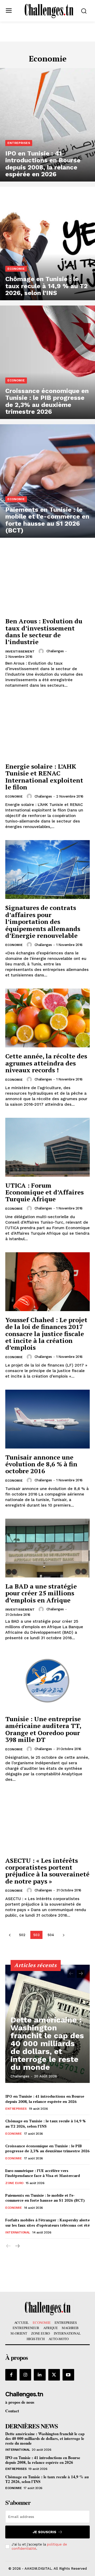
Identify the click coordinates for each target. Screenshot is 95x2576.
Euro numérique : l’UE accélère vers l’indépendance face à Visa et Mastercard (43, 2173)
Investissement (20, 651)
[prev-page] (10, 1935)
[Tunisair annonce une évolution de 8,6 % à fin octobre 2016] (47, 1419)
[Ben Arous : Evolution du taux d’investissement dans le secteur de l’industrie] (47, 583)
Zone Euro (14, 2183)
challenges (55, 651)
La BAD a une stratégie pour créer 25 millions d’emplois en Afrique (41, 1593)
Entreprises (19, 143)
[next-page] (63, 1935)
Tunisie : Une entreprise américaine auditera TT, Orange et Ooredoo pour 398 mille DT (43, 1729)
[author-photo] (42, 651)
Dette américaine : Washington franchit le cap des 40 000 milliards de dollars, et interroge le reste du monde (47, 2043)
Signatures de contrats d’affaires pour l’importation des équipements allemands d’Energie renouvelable (43, 922)
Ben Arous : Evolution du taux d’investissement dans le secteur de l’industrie (44, 631)
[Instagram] (25, 2375)
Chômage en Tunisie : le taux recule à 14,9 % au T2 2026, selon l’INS (46, 2124)
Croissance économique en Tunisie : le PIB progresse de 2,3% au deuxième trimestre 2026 (47, 2148)
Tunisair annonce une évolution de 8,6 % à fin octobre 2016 (41, 1464)
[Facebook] (11, 2375)
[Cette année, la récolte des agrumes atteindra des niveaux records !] (47, 1018)
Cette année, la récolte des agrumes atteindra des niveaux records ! (46, 1063)
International (18, 2232)
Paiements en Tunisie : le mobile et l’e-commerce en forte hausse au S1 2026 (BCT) (45, 2198)
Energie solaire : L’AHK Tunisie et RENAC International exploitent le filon (44, 777)
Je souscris (44, 2532)
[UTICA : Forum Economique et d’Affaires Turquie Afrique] (47, 1147)
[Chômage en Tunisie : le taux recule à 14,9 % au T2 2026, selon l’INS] (47, 244)
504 (51, 1935)
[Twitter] (54, 2375)
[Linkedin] (40, 2375)
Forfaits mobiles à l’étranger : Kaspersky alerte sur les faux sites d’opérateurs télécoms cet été (47, 2223)
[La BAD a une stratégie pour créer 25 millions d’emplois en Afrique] (47, 1548)
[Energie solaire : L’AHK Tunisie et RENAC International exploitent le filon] (47, 728)
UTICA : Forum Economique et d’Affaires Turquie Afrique (44, 1192)
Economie (16, 269)
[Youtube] (68, 2375)
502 (22, 1935)
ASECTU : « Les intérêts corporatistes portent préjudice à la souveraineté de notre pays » (47, 1871)
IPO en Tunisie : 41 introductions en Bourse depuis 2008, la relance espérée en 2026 (45, 2099)
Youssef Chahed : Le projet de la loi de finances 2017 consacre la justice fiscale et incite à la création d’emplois (46, 1334)
